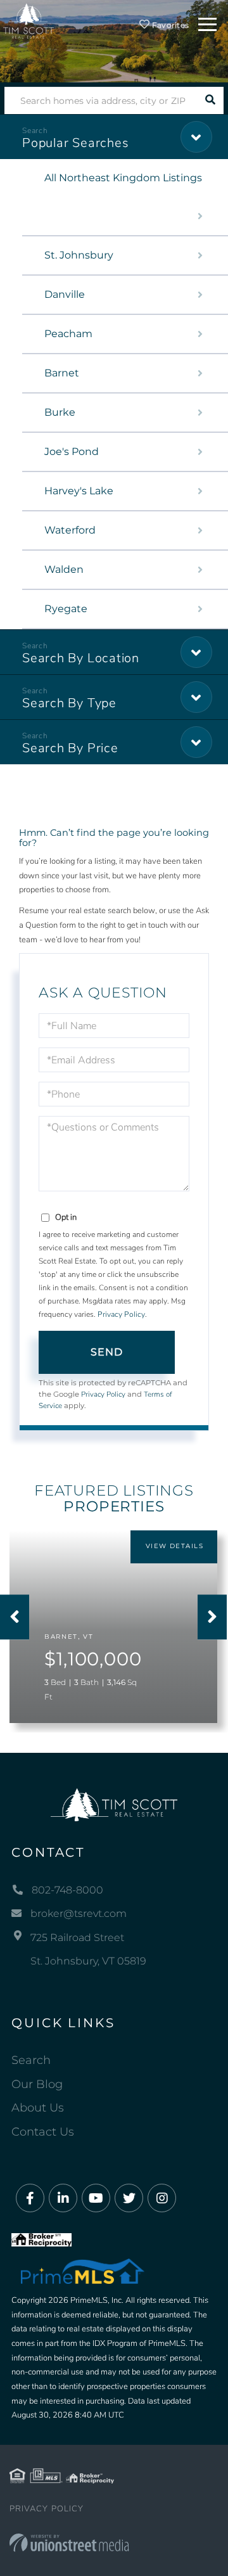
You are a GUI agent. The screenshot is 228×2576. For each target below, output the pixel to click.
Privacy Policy (121, 1314)
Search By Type (69, 703)
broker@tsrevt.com (79, 1913)
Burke (60, 412)
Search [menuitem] (31, 2060)
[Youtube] (96, 2199)
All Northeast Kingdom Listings (123, 178)
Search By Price (70, 748)
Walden (64, 569)
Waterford (70, 530)
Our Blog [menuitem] (37, 2084)
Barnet (62, 373)
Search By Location (81, 658)
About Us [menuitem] (38, 2108)
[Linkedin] (63, 2199)
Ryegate (66, 609)
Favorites (169, 25)
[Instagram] (162, 2199)
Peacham (68, 334)
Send (107, 1352)
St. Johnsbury (79, 255)
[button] (210, 100)
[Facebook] (30, 2199)
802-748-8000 (67, 1890)
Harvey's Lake (79, 491)
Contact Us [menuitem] (43, 2132)
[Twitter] (129, 2199)
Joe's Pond (72, 452)
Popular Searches (75, 143)
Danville (65, 294)
